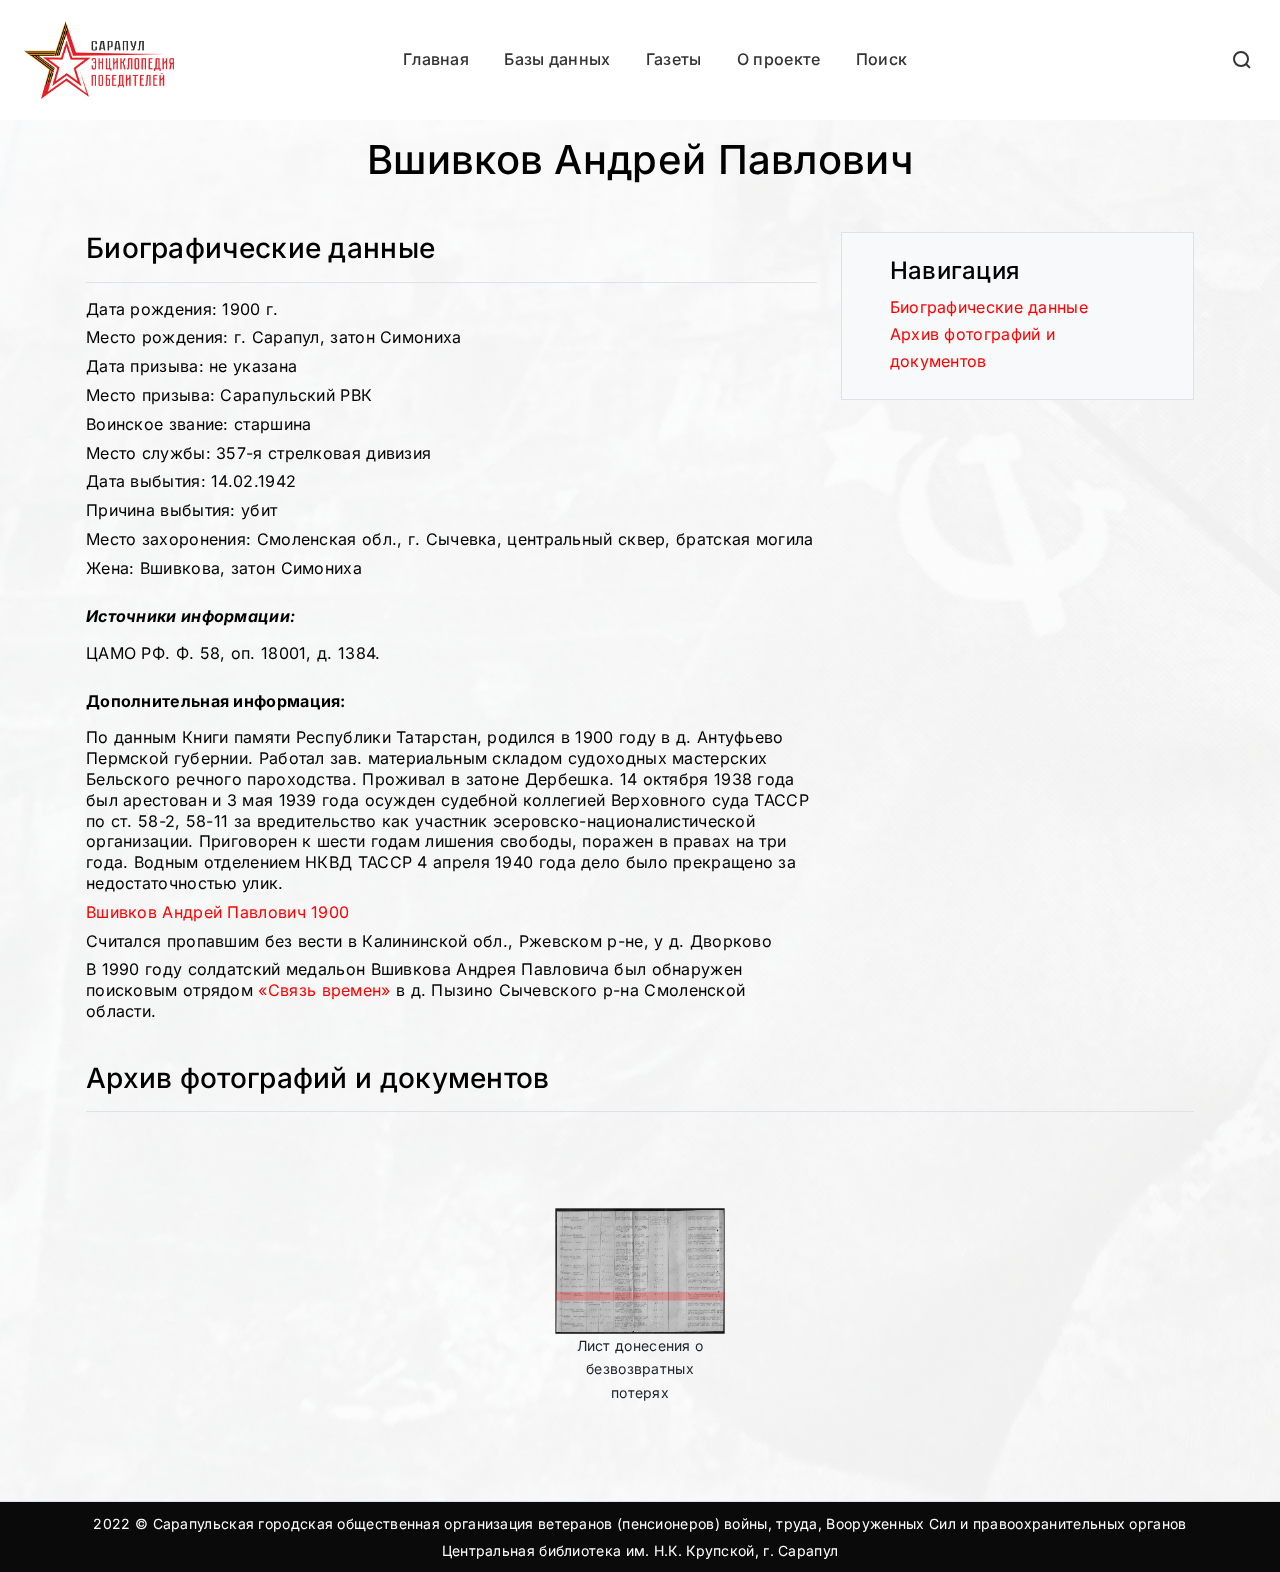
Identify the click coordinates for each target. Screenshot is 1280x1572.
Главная (436, 59)
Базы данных (557, 59)
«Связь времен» (324, 990)
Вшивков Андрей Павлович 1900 (217, 912)
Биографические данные (989, 307)
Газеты (674, 59)
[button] (1243, 59)
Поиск (881, 59)
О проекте (779, 59)
